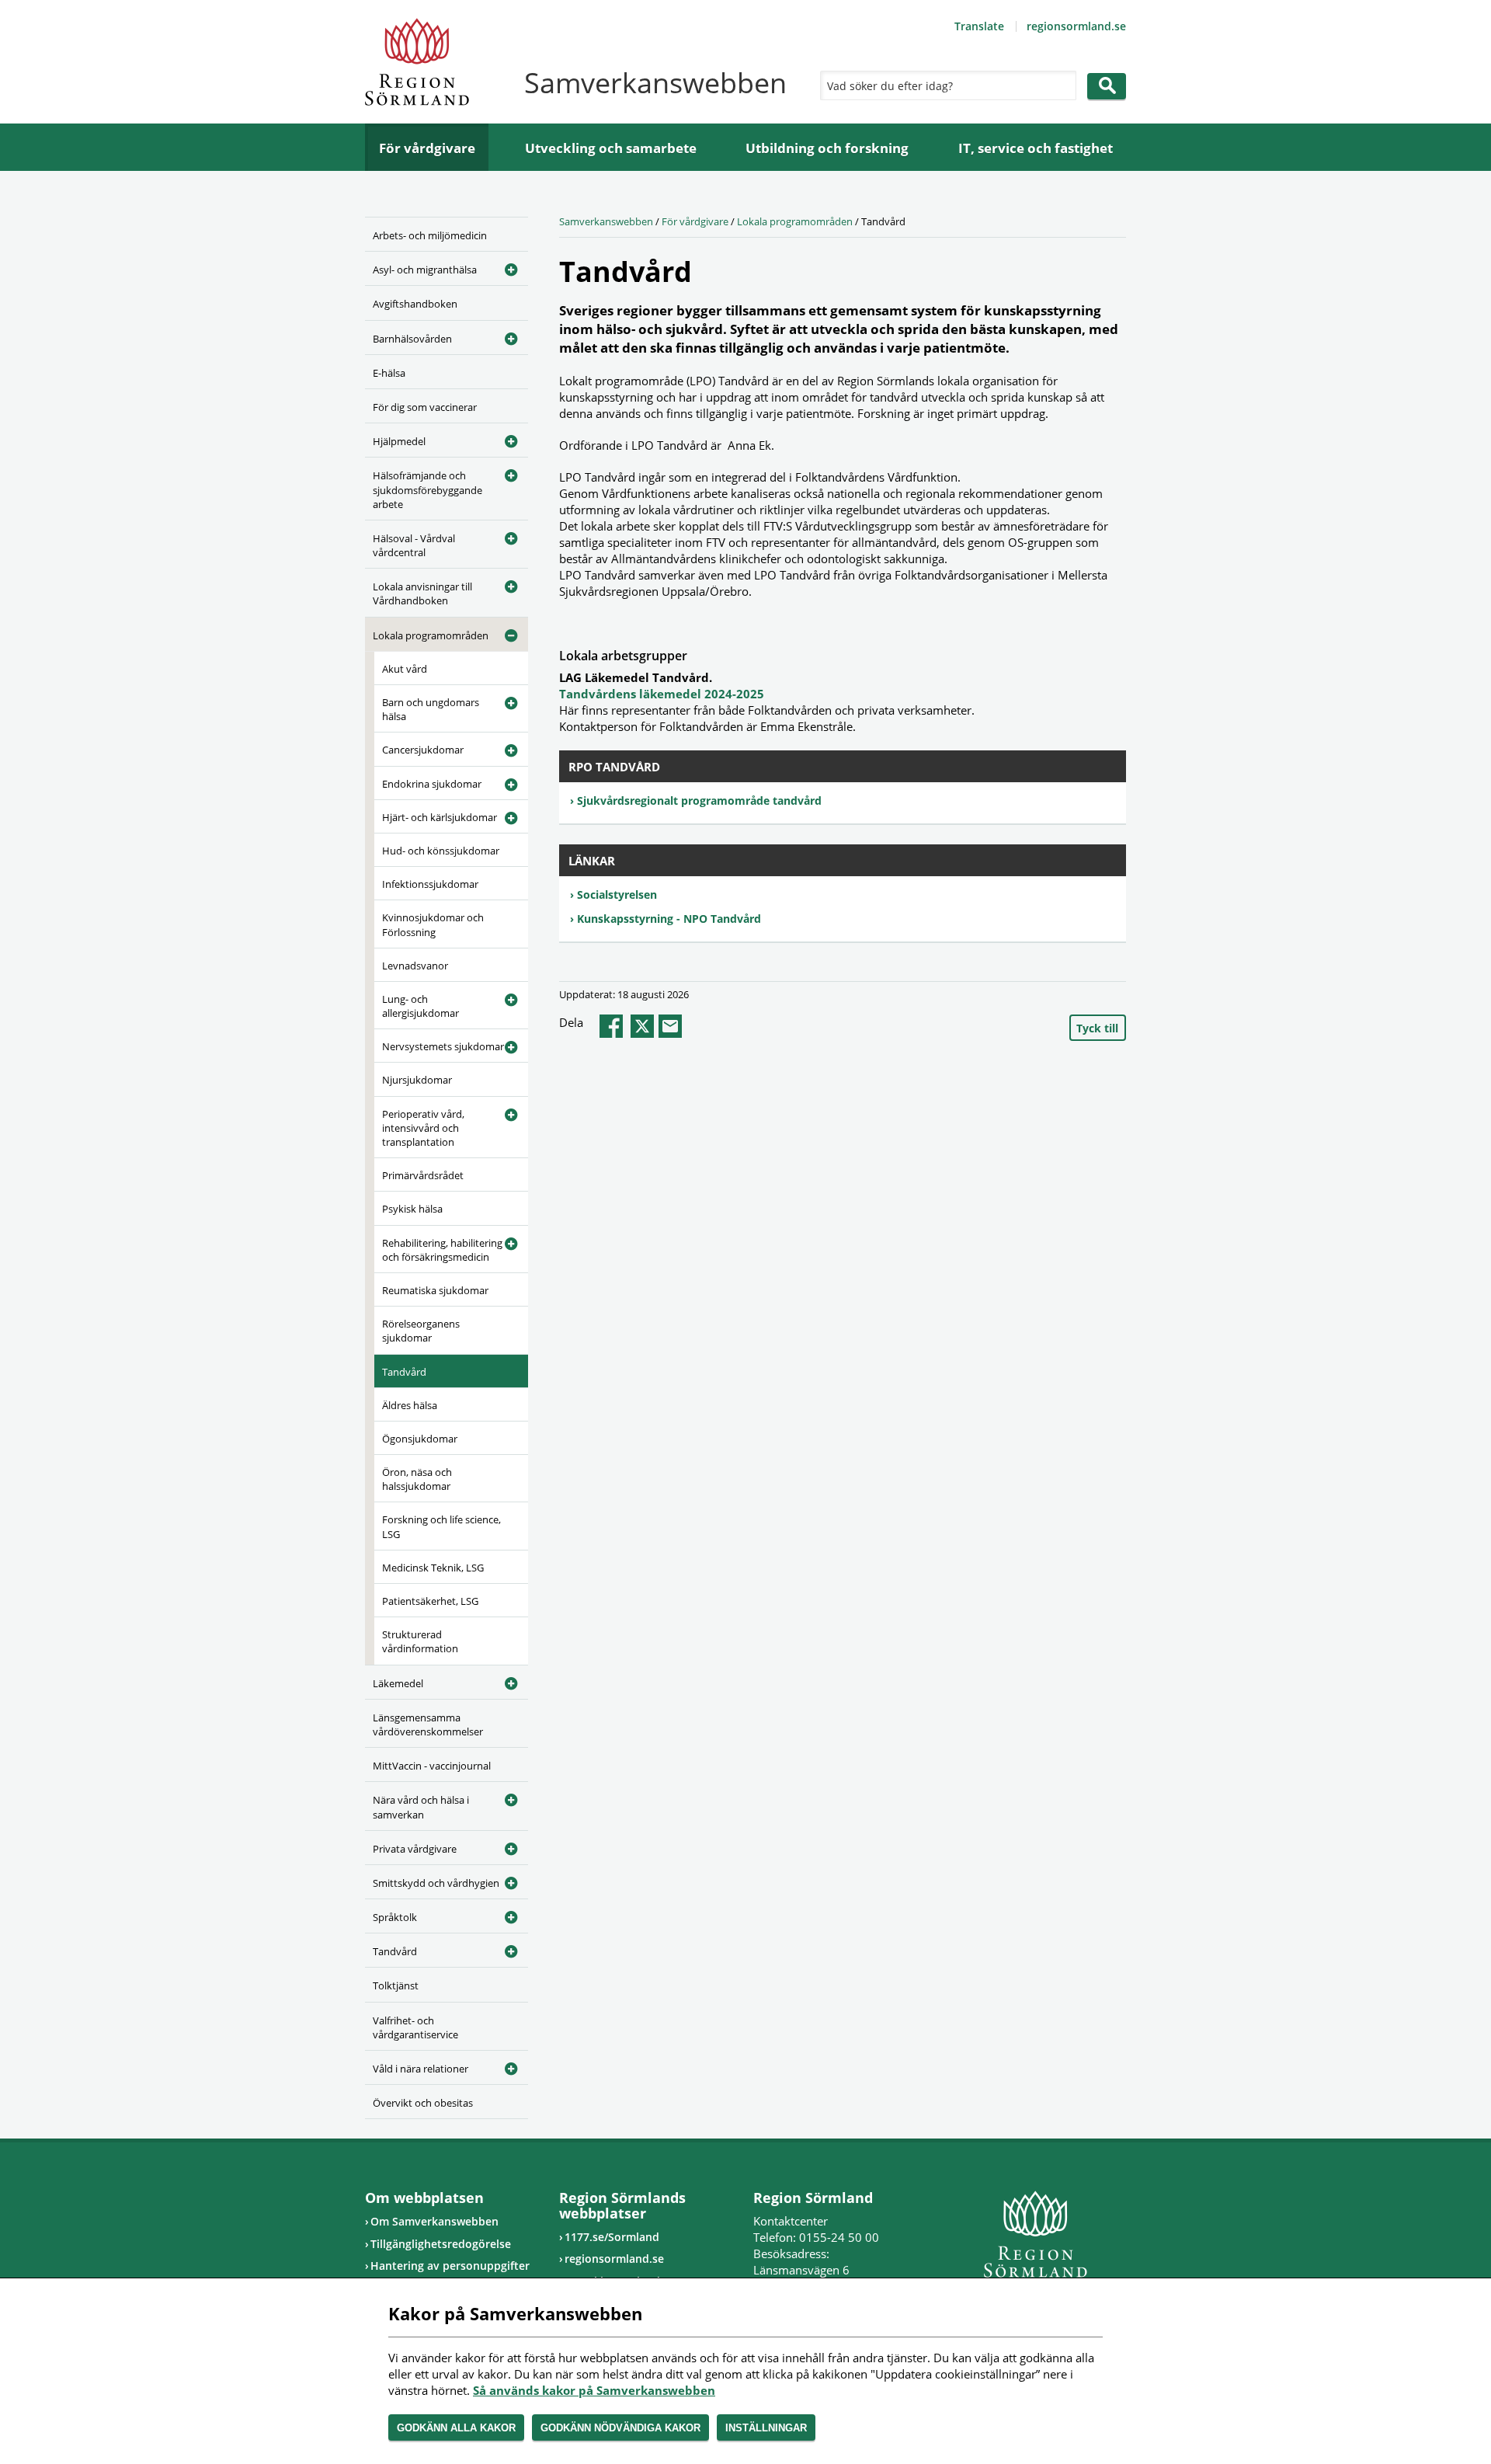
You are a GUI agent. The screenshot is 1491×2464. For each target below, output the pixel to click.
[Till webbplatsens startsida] (417, 62)
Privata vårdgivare (415, 1849)
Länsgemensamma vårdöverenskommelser (428, 1724)
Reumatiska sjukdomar (435, 1290)
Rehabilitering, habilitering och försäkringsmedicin (442, 1250)
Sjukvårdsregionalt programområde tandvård (699, 800)
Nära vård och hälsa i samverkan (421, 1807)
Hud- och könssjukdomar (441, 851)
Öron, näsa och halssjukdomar (417, 1479)
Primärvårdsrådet (423, 1175)
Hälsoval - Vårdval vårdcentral (414, 545)
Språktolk (395, 1917)
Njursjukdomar (417, 1080)
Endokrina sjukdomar (432, 784)
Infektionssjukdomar (430, 884)
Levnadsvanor (415, 966)
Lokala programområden (431, 635)
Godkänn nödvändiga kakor (620, 2428)
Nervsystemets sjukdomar (443, 1046)
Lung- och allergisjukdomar (421, 1006)
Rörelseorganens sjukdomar (421, 1331)
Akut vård (405, 669)
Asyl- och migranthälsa (425, 270)
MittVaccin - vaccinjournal (432, 1766)
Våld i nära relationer (421, 2069)
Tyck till (1097, 1028)
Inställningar (766, 2428)
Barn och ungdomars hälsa (431, 709)
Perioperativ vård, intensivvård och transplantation (423, 1128)
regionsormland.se (1076, 26)
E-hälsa (389, 373)
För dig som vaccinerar (425, 407)
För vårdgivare (427, 148)
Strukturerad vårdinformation (420, 1641)
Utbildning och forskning (827, 148)
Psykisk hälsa (412, 1209)
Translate (979, 26)
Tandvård (404, 1372)
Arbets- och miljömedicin (430, 235)
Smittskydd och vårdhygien (436, 1883)
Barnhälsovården (412, 339)
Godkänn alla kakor (456, 2428)
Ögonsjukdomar (420, 1439)
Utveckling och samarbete (611, 148)
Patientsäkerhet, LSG (430, 1601)
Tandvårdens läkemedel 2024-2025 (662, 694)
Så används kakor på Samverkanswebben (594, 2390)
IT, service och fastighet (1036, 148)
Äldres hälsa (410, 1405)
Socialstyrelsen (617, 894)
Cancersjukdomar (423, 750)
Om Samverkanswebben (434, 2221)
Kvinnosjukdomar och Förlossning (433, 924)
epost (670, 1026)
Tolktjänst (396, 1985)
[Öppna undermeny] (505, 267)
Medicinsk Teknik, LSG (433, 1568)
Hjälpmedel (399, 441)
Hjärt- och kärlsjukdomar (440, 817)
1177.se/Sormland (612, 2237)
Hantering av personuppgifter (450, 2266)
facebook (611, 1026)
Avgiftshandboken (415, 304)
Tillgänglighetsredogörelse (441, 2244)
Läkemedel (398, 1683)
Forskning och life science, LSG (441, 1526)
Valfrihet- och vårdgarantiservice (415, 2027)
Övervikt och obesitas (423, 2103)
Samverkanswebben (606, 221)
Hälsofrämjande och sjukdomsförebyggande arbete (427, 489)
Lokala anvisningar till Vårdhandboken (422, 593)
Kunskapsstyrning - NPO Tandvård (669, 919)
